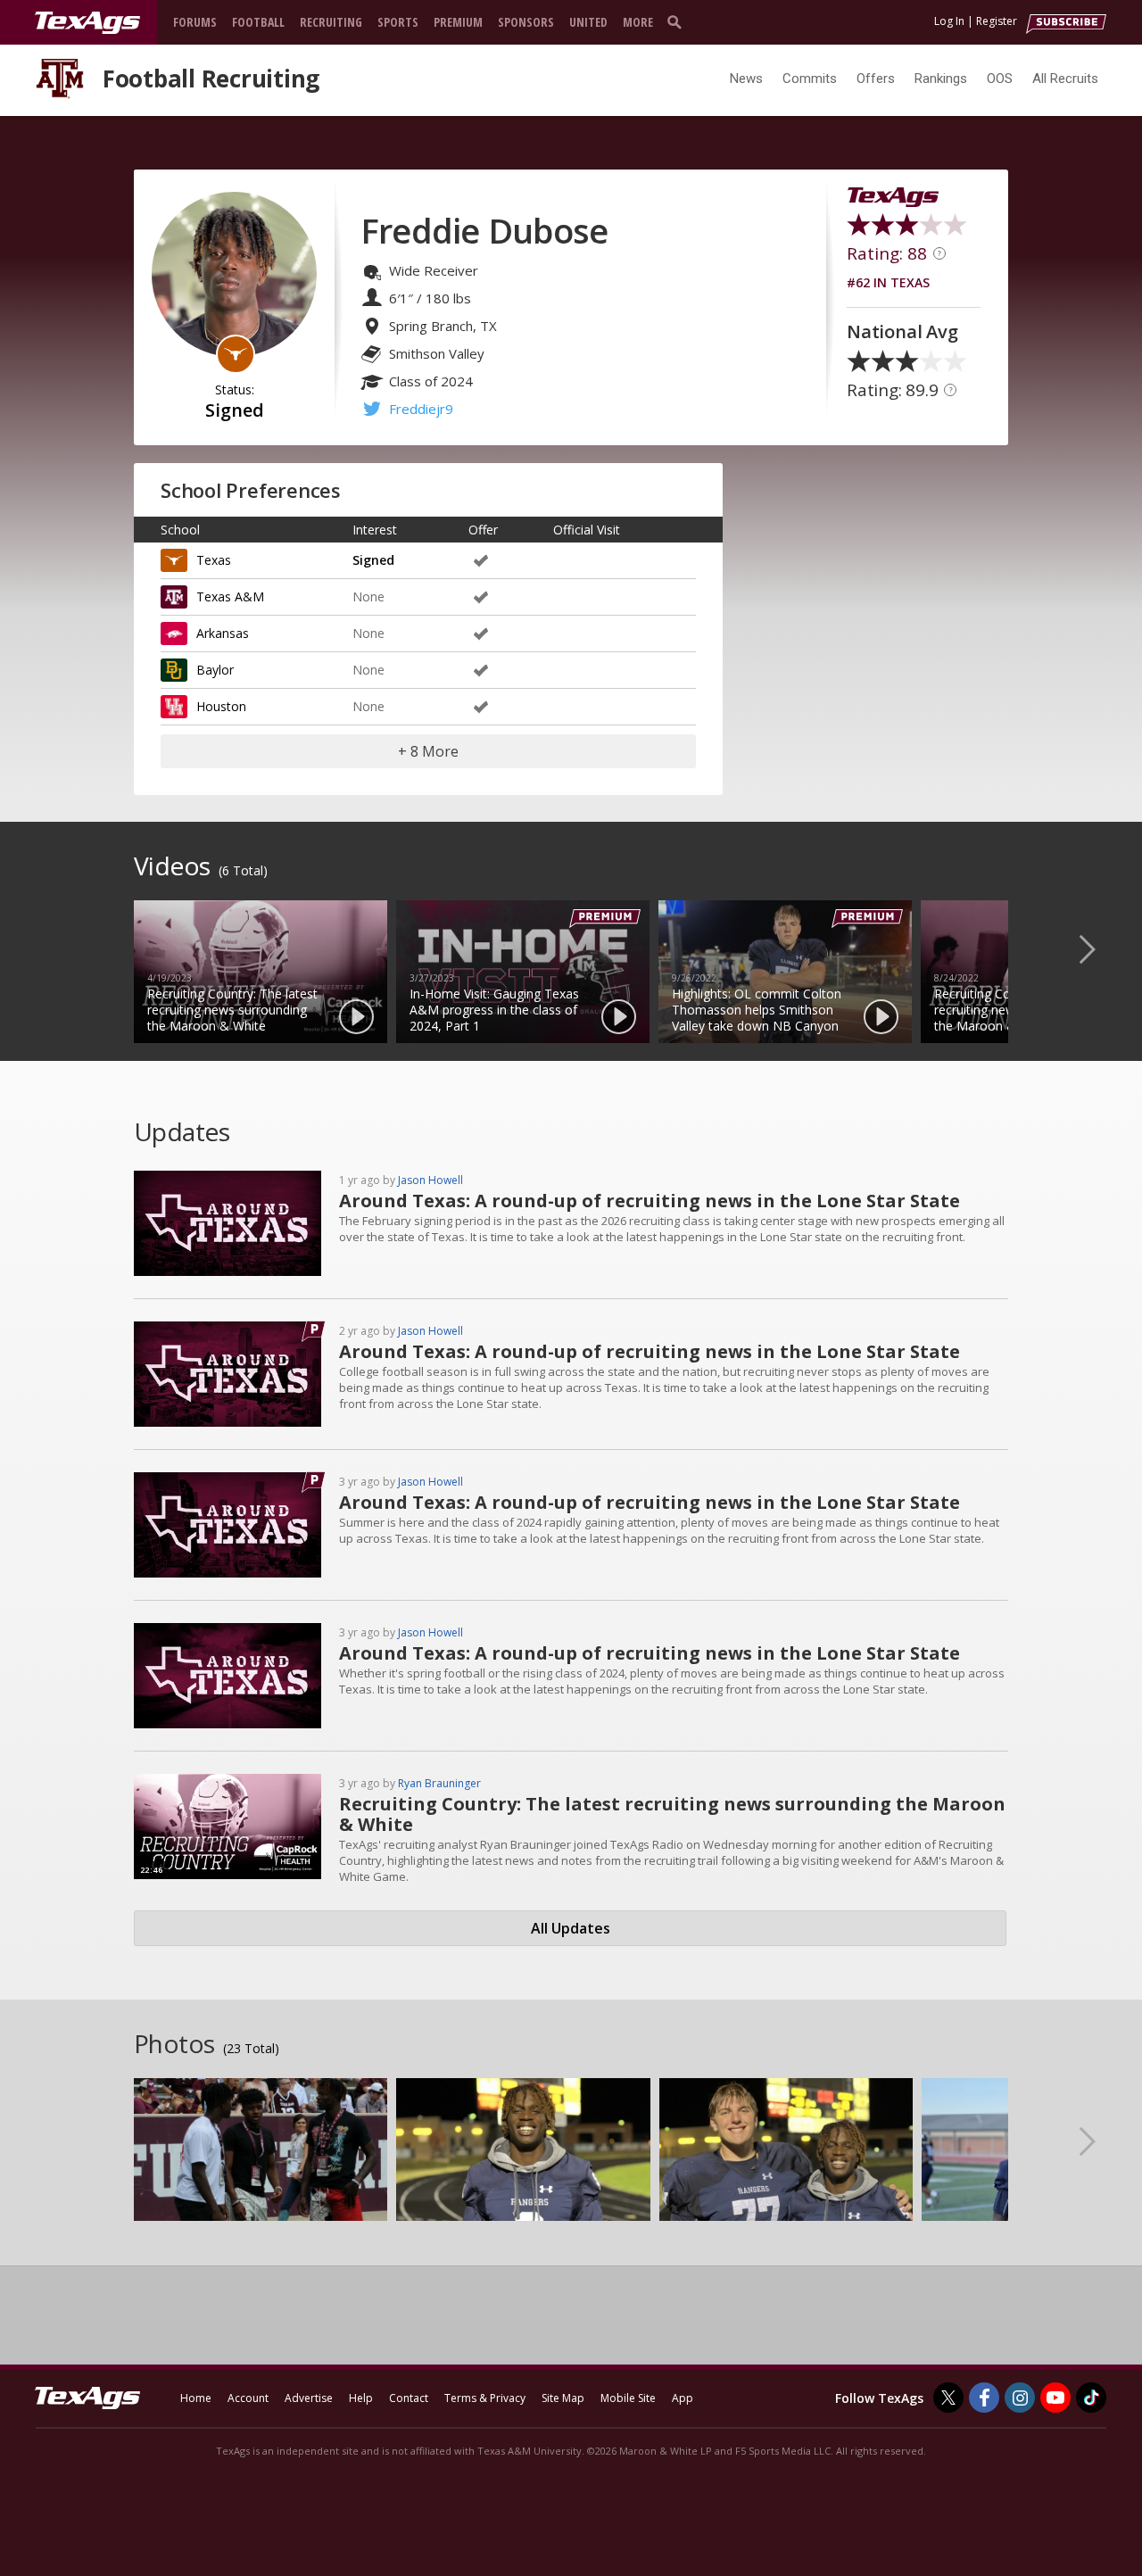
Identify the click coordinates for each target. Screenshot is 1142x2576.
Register (997, 21)
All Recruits (1065, 79)
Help (361, 2398)
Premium (458, 22)
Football (258, 22)
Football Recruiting (211, 79)
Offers (876, 79)
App (683, 2398)
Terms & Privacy (485, 2398)
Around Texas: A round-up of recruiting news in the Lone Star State (650, 1201)
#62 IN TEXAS (888, 282)
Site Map (563, 2398)
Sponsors (526, 22)
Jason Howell (430, 1180)
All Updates (571, 1928)
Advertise (309, 2398)
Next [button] (1102, 948)
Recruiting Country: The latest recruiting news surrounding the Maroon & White (672, 1814)
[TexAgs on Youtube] (1055, 2398)
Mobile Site (628, 2398)
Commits (810, 79)
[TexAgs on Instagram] (1020, 2398)
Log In (949, 21)
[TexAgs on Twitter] (948, 2398)
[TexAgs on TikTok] (1091, 2398)
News (746, 79)
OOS (1000, 79)
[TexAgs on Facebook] (984, 2398)
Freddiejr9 (421, 409)
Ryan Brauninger (439, 1783)
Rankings (941, 79)
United (588, 22)
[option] (261, 972)
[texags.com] (87, 23)
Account (248, 2398)
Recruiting (331, 22)
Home (196, 2398)
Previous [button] (40, 948)
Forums (195, 22)
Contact (409, 2398)
